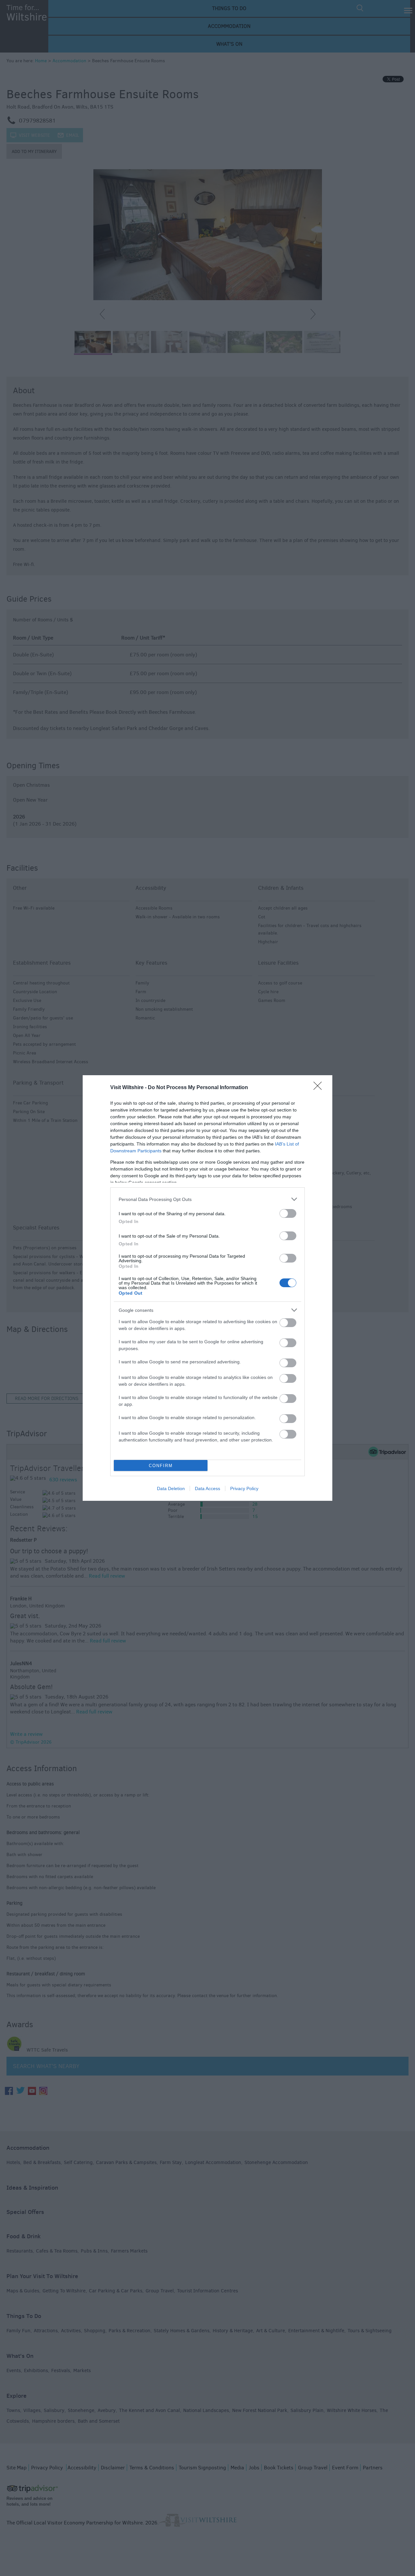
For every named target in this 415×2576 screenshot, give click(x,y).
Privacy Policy (244, 1488)
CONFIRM (161, 1466)
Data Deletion (171, 1488)
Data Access (207, 1488)
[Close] (320, 1088)
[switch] (288, 1213)
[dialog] (207, 1288)
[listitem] (207, 1199)
